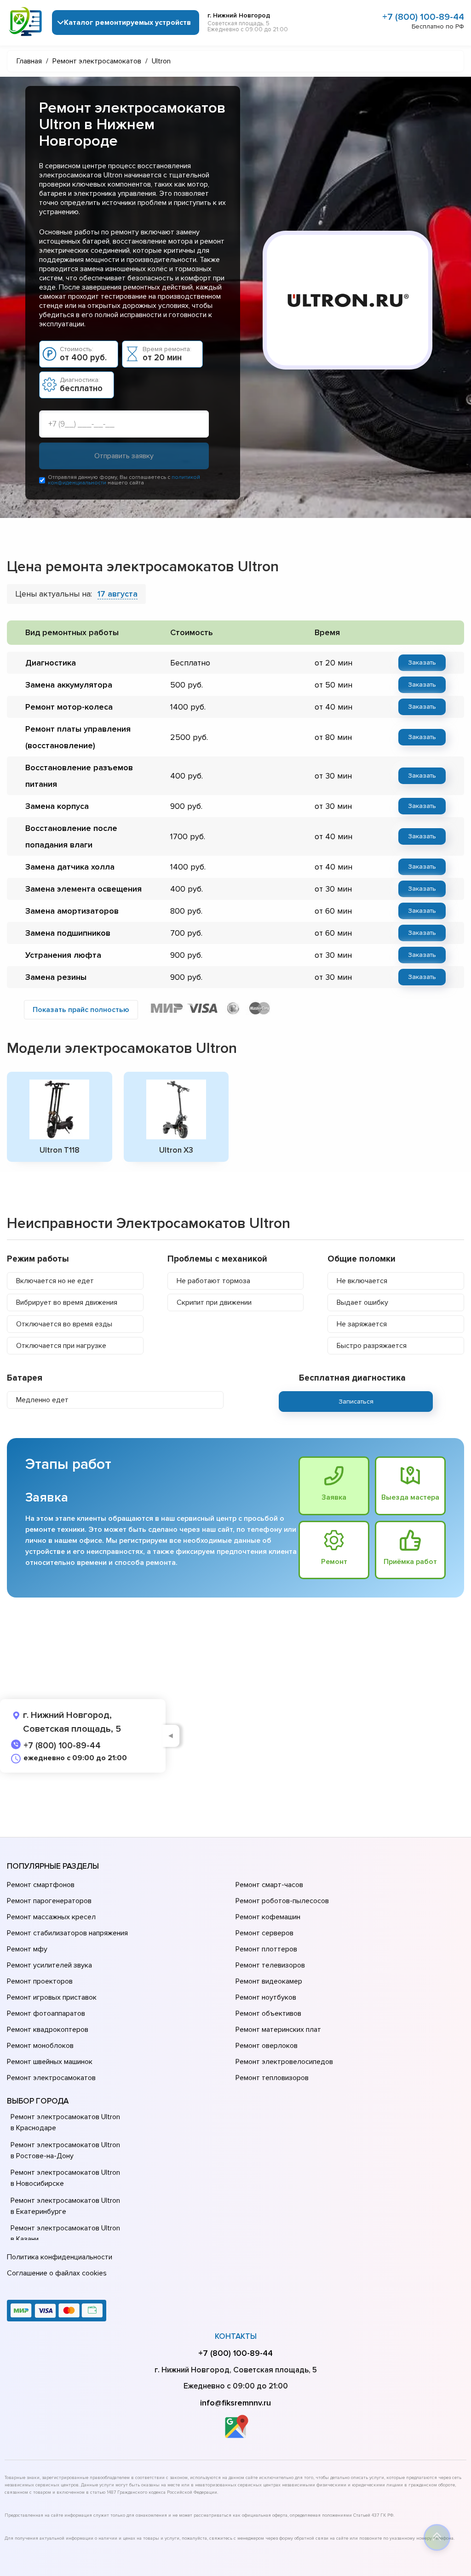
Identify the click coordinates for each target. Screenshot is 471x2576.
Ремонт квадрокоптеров (48, 2030)
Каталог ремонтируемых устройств (127, 23)
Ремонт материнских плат (278, 2030)
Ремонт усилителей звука (49, 1965)
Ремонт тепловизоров (272, 2078)
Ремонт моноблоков (40, 2046)
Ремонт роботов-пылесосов (282, 1901)
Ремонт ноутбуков (266, 1997)
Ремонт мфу (27, 1949)
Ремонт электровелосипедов (284, 2062)
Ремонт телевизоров (270, 1965)
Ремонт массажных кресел (51, 1917)
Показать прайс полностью (81, 1010)
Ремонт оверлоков (267, 2046)
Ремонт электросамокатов (51, 2078)
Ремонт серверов (264, 1933)
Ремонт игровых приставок (52, 1997)
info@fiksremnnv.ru (235, 2403)
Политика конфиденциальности (60, 2257)
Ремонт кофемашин (268, 1917)
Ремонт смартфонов (41, 1885)
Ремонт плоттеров (266, 1949)
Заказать (422, 662)
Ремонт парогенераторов (49, 1901)
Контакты (236, 2336)
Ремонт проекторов (40, 1981)
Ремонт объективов (268, 2013)
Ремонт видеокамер (269, 1981)
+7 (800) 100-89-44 (423, 17)
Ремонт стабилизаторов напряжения (67, 1933)
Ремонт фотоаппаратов (46, 2013)
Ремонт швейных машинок (50, 2062)
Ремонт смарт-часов (269, 1885)
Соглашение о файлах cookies (57, 2273)
